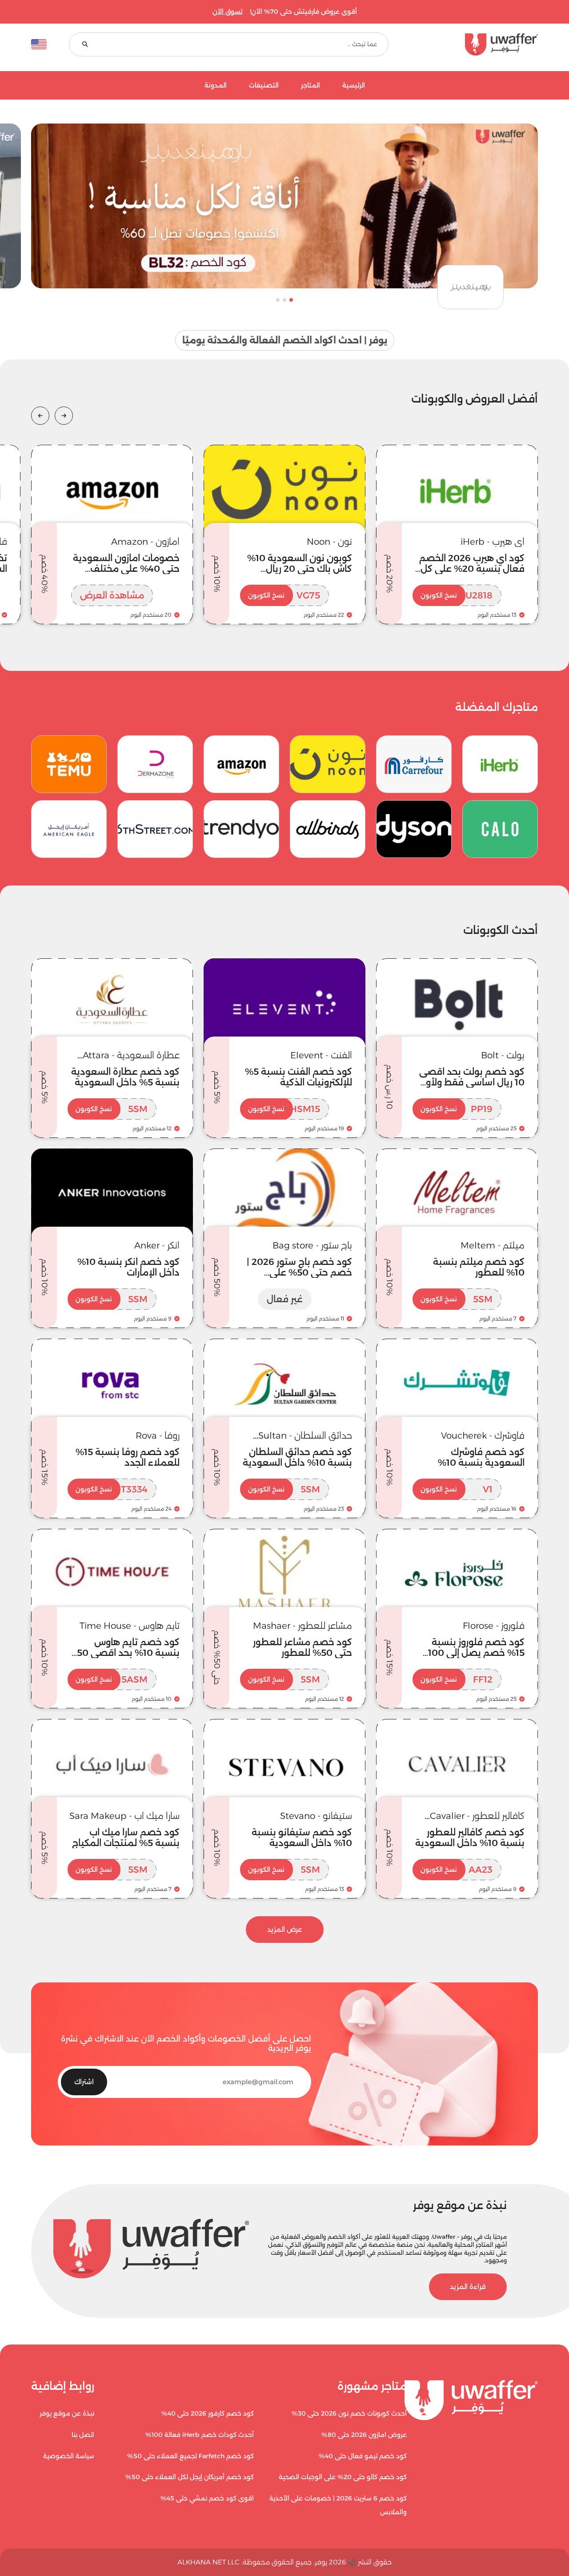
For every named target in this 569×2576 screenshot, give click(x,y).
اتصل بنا (83, 2435)
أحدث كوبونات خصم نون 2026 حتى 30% (349, 2413)
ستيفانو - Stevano (316, 1816)
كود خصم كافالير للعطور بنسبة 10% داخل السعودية (470, 1838)
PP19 (457, 1109)
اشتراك (84, 2082)
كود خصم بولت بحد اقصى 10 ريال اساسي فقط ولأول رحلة (472, 1082)
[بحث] (85, 45)
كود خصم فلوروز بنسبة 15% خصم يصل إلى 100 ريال (476, 1653)
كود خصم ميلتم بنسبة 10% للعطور (479, 1267)
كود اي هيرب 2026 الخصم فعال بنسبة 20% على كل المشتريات (472, 569)
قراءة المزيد (468, 2287)
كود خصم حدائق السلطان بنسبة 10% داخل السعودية (297, 1457)
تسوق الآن (228, 12)
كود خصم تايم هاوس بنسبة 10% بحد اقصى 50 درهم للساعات (128, 1653)
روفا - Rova (158, 1436)
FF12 (457, 1679)
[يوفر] (474, 44)
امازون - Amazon (145, 542)
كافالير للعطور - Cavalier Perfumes (477, 1816)
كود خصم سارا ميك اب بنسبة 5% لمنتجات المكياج (126, 1838)
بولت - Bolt (503, 1055)
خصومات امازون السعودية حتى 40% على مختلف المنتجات (126, 569)
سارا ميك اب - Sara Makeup (124, 1816)
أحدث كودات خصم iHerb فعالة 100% (200, 2435)
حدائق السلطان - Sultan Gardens (305, 1436)
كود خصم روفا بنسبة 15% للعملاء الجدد (128, 1457)
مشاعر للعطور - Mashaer (303, 1626)
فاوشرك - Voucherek (483, 1436)
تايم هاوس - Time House (130, 1626)
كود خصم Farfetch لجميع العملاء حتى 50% (190, 2456)
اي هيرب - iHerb (493, 542)
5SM (112, 1109)
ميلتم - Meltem (493, 1245)
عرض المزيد (284, 1929)
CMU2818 (457, 595)
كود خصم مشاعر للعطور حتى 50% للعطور (303, 1647)
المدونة (216, 86)
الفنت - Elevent (321, 1055)
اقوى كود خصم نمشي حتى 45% (207, 2498)
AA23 (457, 1870)
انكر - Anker (157, 1245)
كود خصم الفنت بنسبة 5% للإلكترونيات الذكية (299, 1077)
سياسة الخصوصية (69, 2456)
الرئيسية (354, 86)
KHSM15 (284, 1109)
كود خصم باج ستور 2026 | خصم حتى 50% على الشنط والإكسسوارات (299, 1272)
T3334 (112, 1489)
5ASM (112, 1679)
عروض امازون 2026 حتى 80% (364, 2435)
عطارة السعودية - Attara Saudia (131, 1055)
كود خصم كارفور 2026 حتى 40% (208, 2413)
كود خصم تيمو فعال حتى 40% (363, 2456)
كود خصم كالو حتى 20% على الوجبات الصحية (343, 2477)
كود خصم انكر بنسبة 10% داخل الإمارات (128, 1267)
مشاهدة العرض (112, 595)
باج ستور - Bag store (312, 1245)
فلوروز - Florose (494, 1626)
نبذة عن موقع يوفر (67, 2413)
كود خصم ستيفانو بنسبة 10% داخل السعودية (302, 1838)
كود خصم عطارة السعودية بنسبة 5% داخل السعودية (125, 1077)
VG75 (284, 595)
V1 (457, 1489)
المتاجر (311, 86)
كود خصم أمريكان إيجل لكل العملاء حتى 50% (190, 2477)
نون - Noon (329, 542)
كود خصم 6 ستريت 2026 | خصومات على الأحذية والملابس (338, 2505)
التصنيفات (264, 86)
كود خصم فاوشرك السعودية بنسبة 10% (481, 1457)
